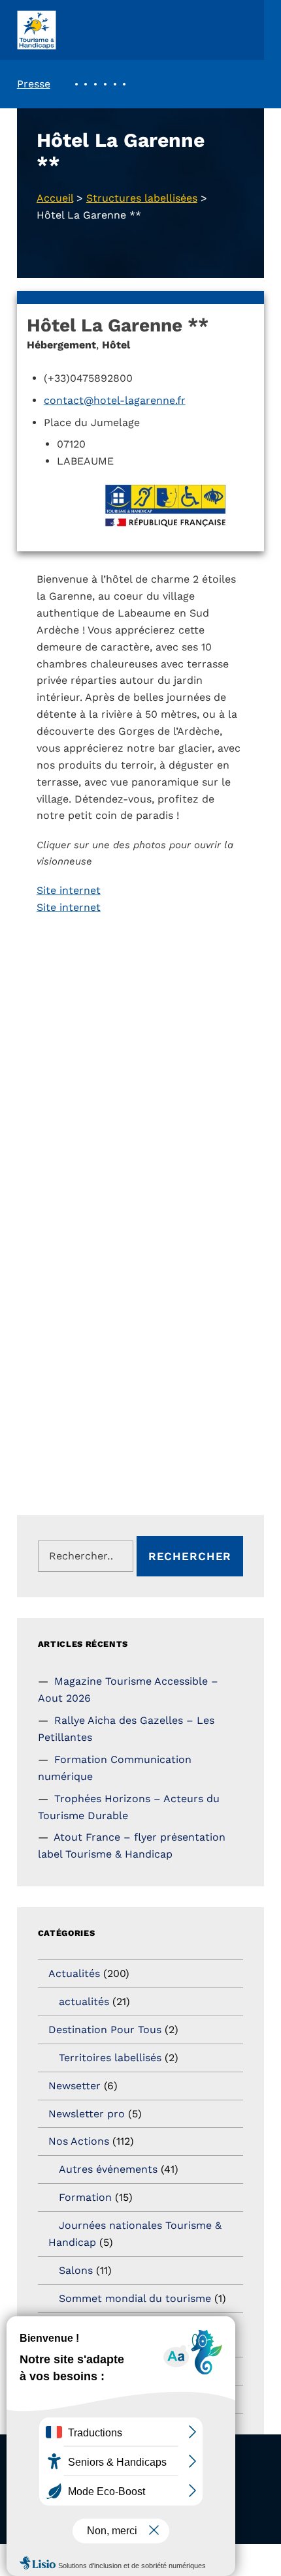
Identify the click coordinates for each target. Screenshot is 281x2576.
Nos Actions (79, 2141)
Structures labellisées (142, 198)
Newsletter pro (87, 2114)
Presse (34, 84)
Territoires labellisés (110, 2058)
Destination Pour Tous (105, 2030)
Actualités (74, 1973)
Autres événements (108, 2169)
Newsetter (74, 2086)
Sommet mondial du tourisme (135, 2298)
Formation (85, 2197)
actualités (84, 2001)
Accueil (55, 198)
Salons (76, 2270)
